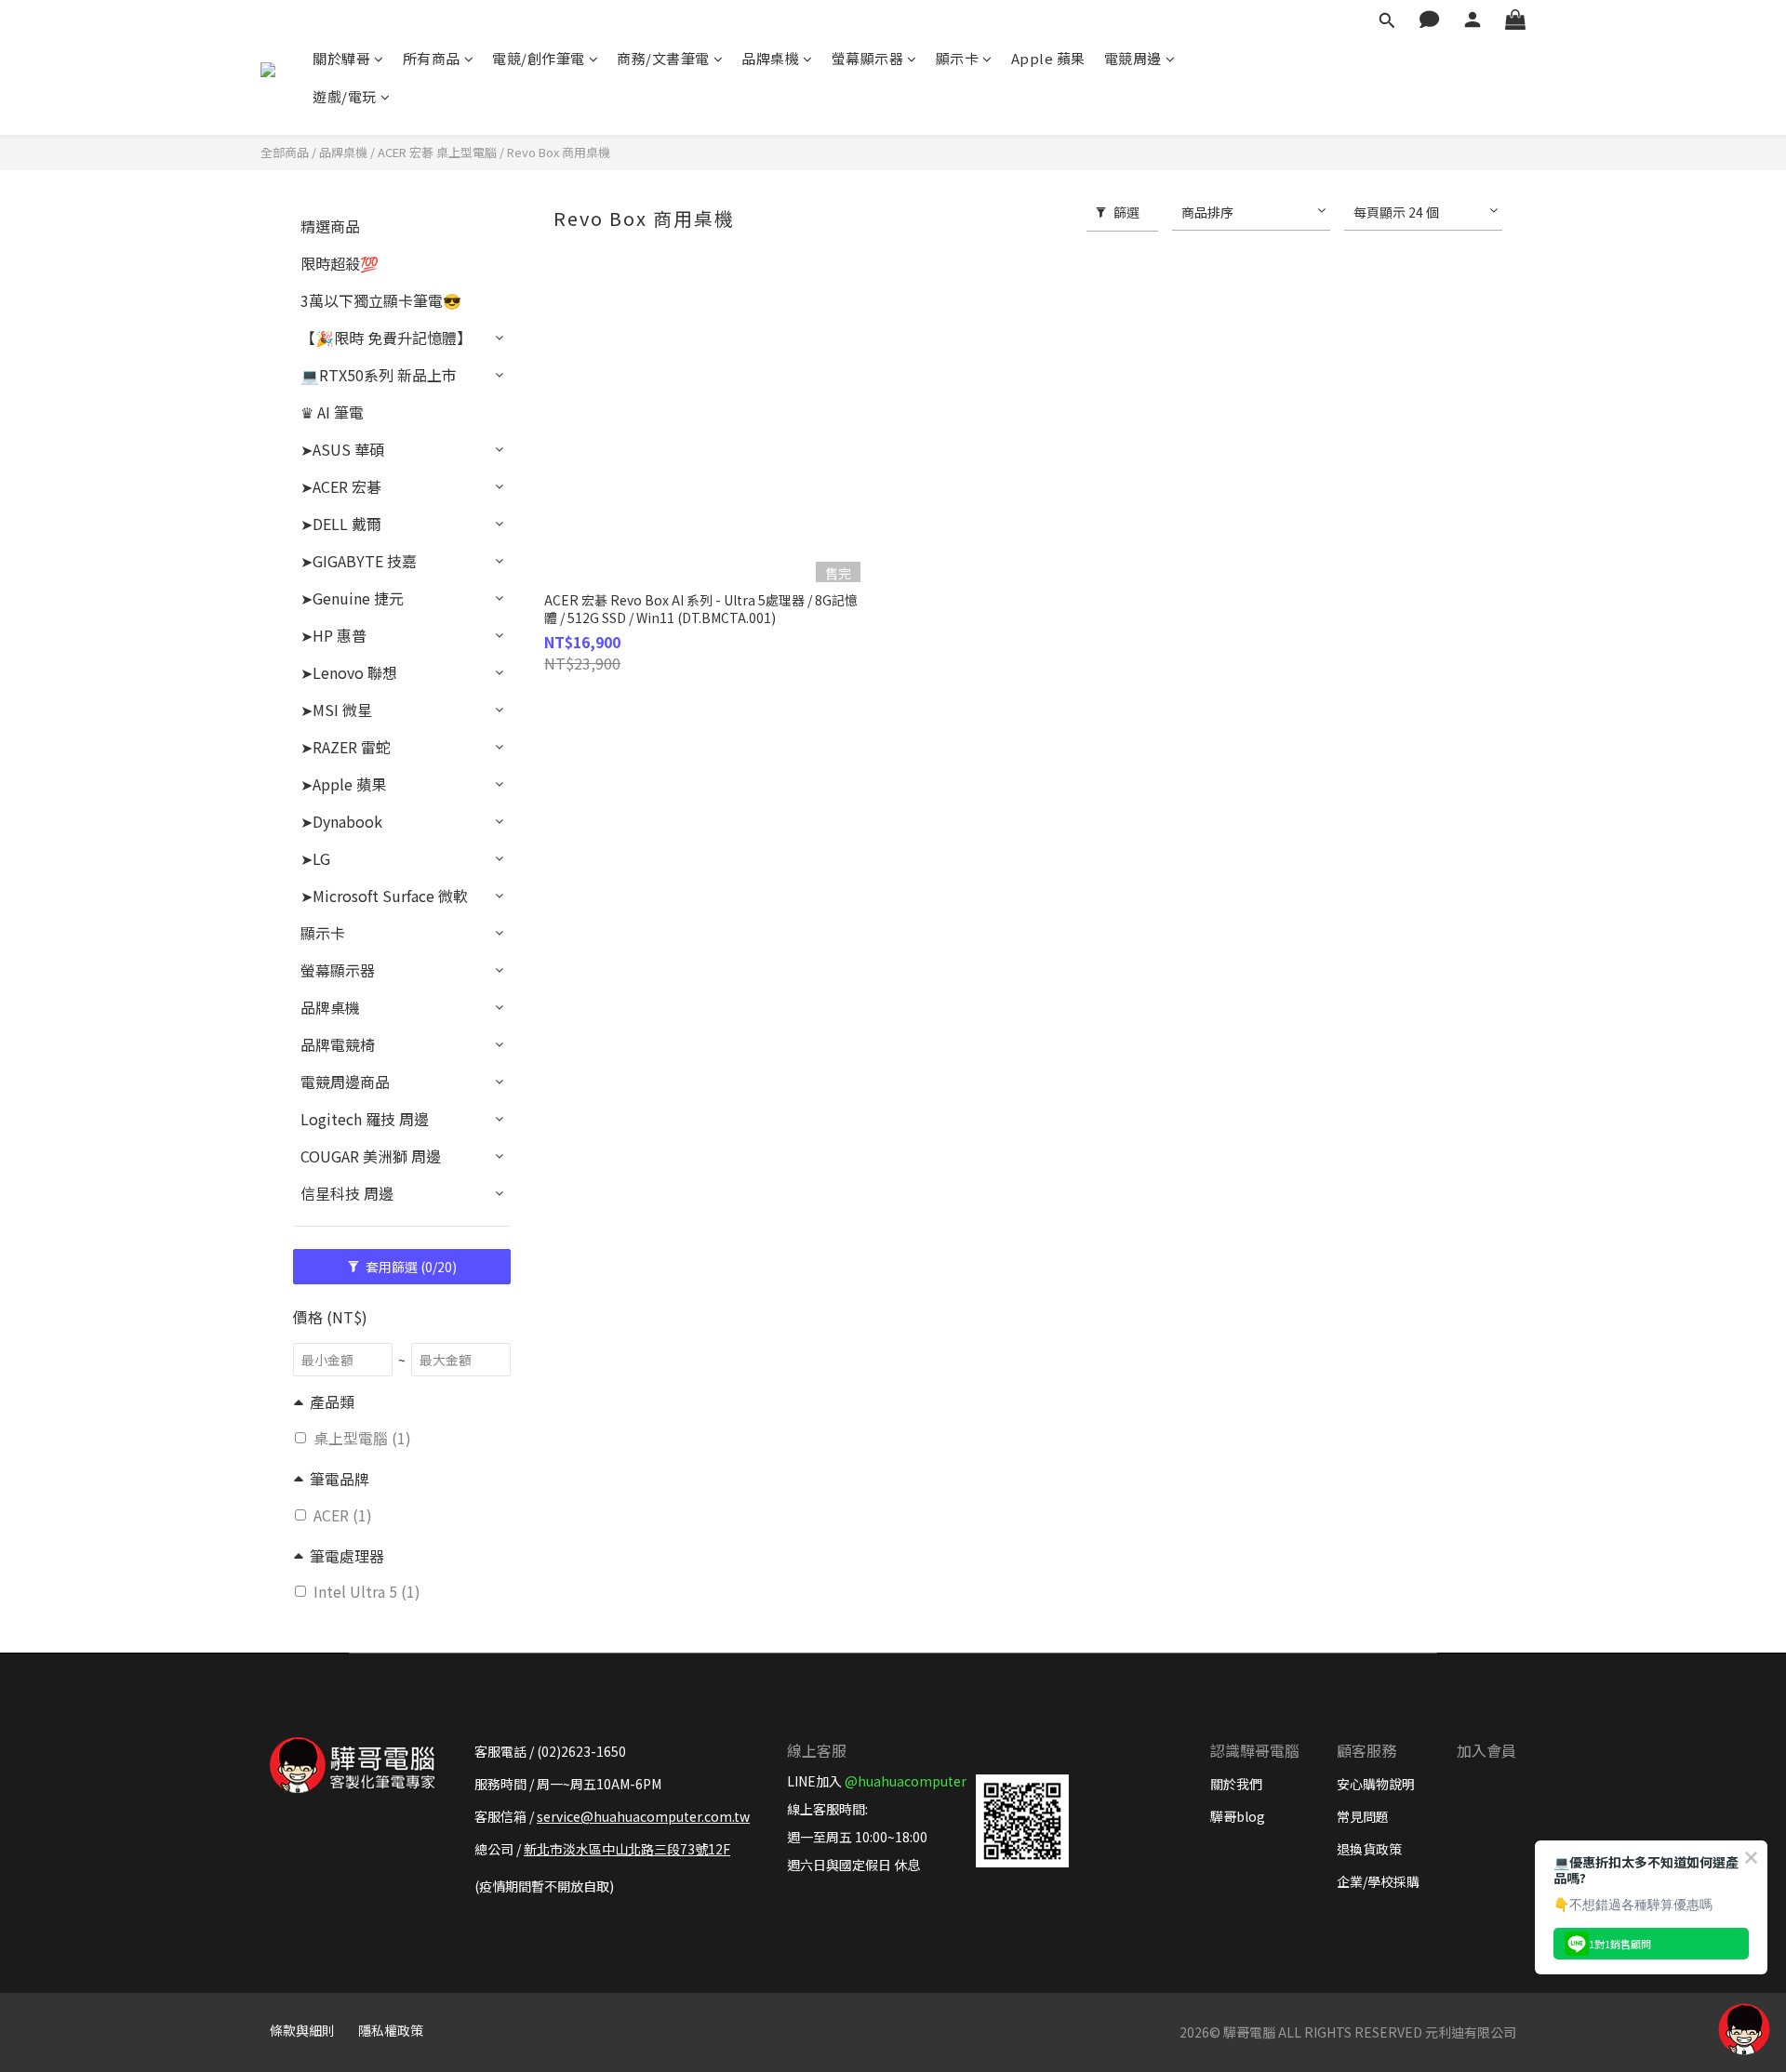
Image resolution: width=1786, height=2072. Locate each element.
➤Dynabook (341, 821)
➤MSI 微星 (336, 710)
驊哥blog (1238, 1816)
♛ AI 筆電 (332, 412)
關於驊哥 (341, 58)
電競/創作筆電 (539, 58)
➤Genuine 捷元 (352, 598)
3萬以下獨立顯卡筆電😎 (381, 300)
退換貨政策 (1369, 1849)
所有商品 (432, 58)
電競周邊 (1133, 58)
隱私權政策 (391, 2030)
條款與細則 (302, 2030)
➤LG (315, 858)
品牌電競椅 (338, 1044)
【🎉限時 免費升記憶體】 (386, 338)
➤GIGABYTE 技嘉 (359, 561)
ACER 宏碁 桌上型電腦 (437, 152)
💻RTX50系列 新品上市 (379, 375)
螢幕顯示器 (868, 58)
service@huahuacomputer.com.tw (643, 1816)
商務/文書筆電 (663, 58)
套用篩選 (410, 1267)
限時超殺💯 (340, 263)
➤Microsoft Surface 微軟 (384, 896)
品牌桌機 (770, 58)
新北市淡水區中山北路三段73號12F (627, 1849)
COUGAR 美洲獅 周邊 (371, 1156)
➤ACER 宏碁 (341, 486)
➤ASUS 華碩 (342, 449)
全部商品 (285, 152)
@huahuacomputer (906, 1781)
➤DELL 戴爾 (341, 524)
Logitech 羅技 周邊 (365, 1119)
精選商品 (330, 226)
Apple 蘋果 (1048, 58)
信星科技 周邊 (347, 1193)
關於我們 (1236, 1784)
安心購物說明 (1376, 1784)
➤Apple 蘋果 (343, 784)
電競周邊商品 (345, 1082)
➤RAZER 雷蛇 (346, 747)
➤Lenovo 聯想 (349, 672)
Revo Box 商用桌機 (559, 152)
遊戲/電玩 (345, 96)
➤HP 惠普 (333, 635)
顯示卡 (958, 58)
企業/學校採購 (1378, 1881)
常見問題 (1363, 1816)
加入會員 (1486, 1750)
